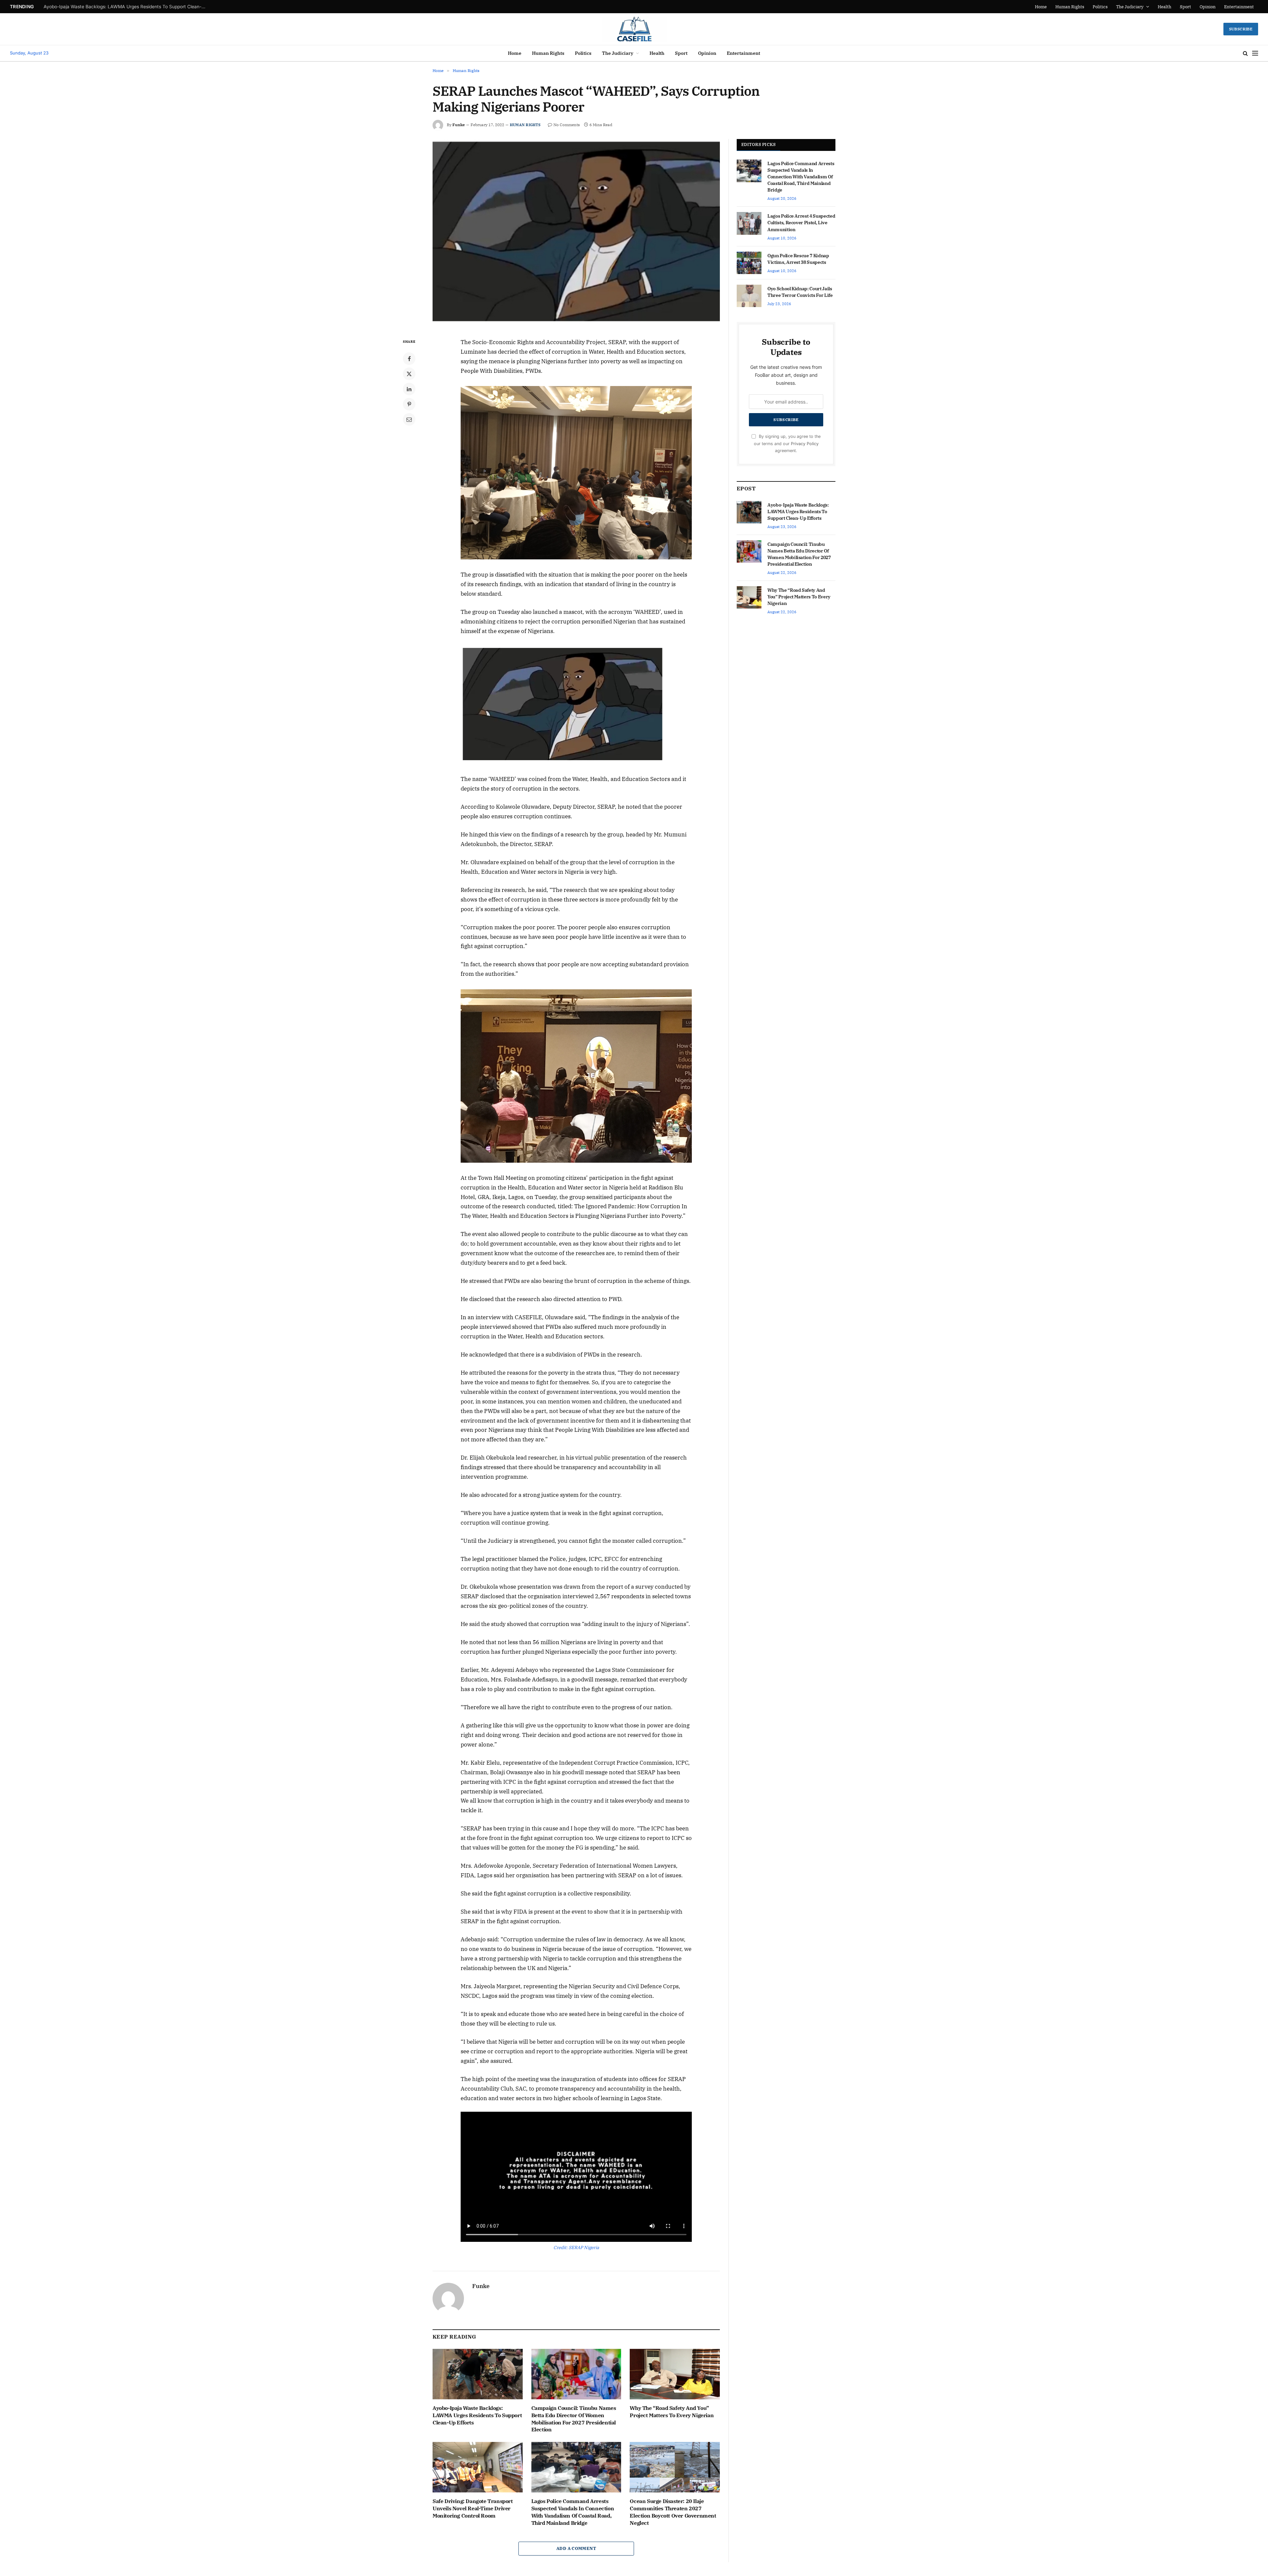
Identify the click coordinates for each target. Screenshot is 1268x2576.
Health (1164, 7)
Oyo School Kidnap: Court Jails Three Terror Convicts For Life (800, 292)
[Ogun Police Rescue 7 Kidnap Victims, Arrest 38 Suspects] (749, 263)
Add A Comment (576, 2548)
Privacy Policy (805, 444)
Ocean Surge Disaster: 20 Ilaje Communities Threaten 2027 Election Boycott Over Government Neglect (673, 2512)
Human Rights (1070, 7)
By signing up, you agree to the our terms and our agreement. (787, 443)
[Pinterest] (409, 404)
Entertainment (1239, 7)
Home (1041, 7)
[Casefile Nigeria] (634, 29)
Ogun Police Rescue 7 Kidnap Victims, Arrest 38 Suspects (798, 259)
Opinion (1208, 7)
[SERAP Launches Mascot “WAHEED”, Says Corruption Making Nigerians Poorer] (576, 233)
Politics (1100, 7)
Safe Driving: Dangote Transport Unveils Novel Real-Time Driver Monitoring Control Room (473, 2508)
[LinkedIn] (409, 389)
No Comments (567, 125)
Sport (1185, 7)
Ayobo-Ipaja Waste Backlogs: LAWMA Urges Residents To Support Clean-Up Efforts (477, 2415)
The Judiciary (1130, 7)
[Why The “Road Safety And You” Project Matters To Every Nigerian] (675, 2374)
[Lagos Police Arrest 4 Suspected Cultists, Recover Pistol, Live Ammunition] (749, 223)
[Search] (1245, 53)
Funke (459, 125)
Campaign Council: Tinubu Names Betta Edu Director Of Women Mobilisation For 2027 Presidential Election (126, 7)
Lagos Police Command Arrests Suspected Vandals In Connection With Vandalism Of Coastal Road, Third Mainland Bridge (573, 2512)
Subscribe (1241, 29)
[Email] (409, 419)
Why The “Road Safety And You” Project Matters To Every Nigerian (672, 2412)
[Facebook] (409, 359)
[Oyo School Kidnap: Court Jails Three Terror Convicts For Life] (749, 296)
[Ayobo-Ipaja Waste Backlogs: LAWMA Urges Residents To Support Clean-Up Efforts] (478, 2374)
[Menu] (1255, 53)
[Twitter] (409, 374)
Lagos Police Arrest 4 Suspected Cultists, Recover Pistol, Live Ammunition (801, 223)
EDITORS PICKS (758, 144)
